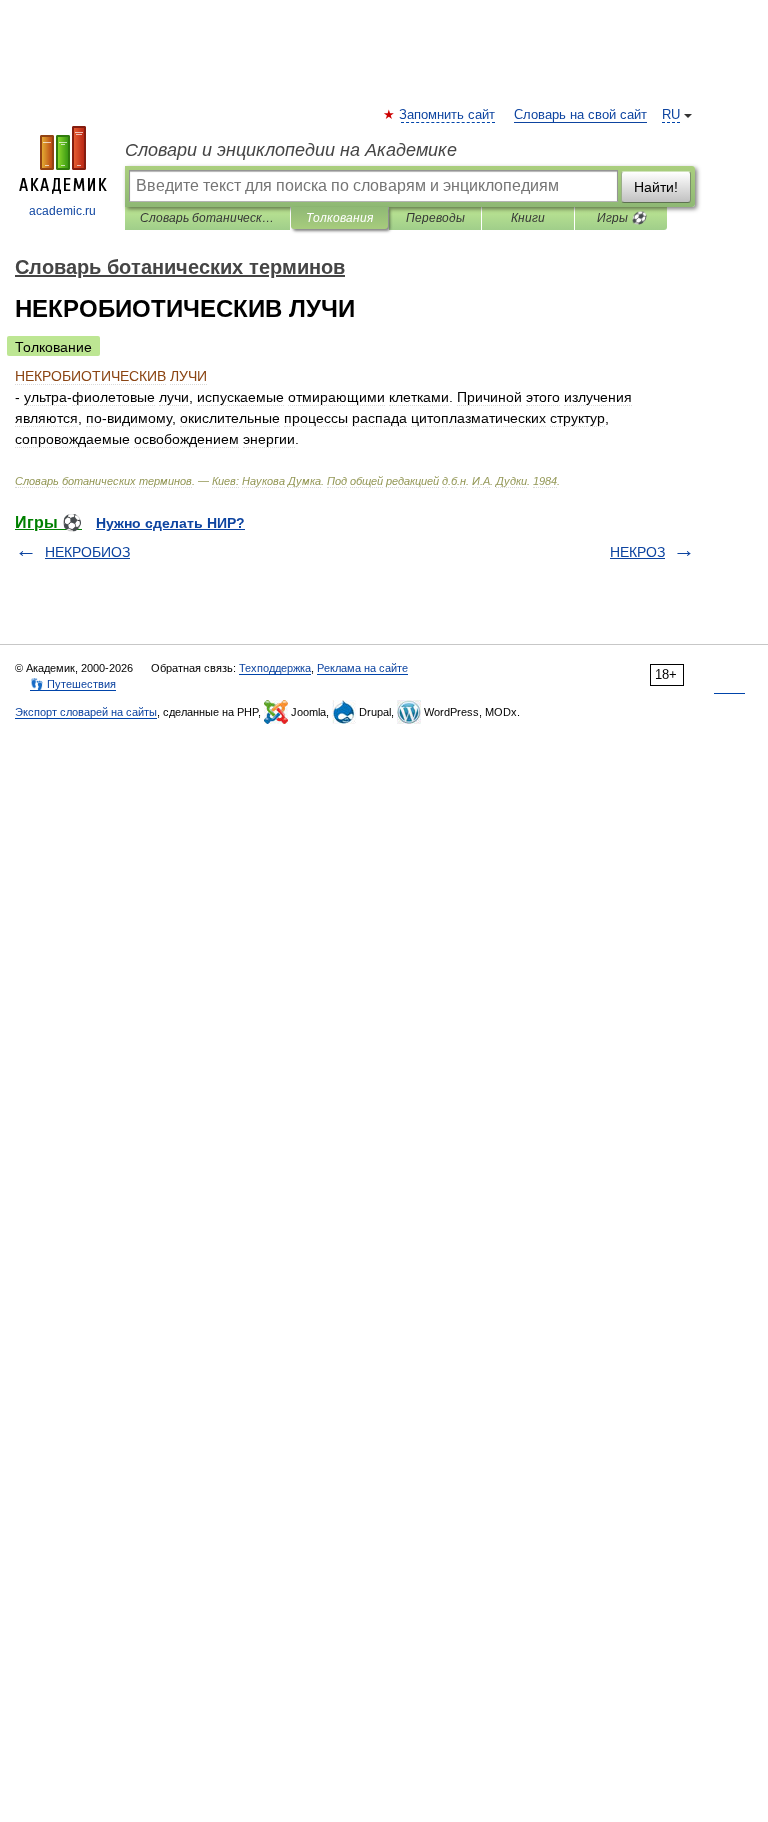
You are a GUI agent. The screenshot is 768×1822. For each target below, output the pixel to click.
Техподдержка (275, 668)
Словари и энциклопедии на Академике (291, 150)
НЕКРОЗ (637, 552)
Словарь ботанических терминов (207, 218)
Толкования (339, 218)
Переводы (435, 218)
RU (671, 115)
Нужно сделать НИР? (170, 523)
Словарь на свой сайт (580, 115)
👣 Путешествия (73, 684)
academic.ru (62, 211)
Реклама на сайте (362, 668)
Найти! (656, 187)
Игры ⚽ (621, 218)
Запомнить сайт (448, 115)
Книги (528, 218)
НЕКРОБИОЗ (87, 552)
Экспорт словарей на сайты (86, 712)
